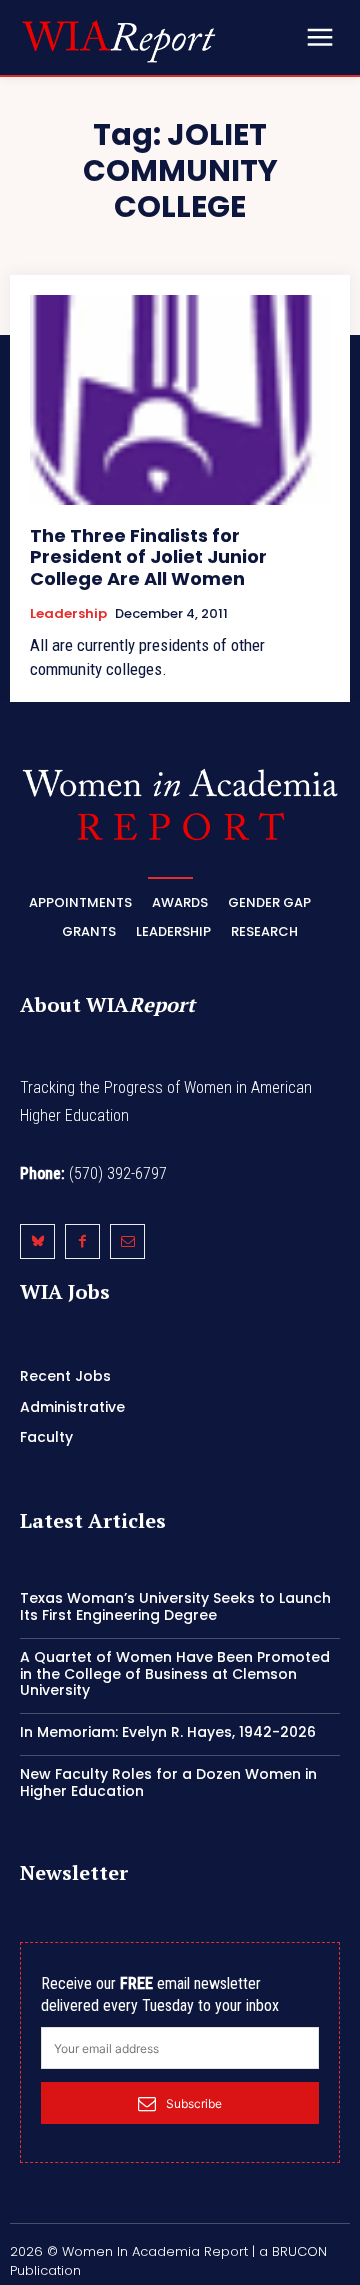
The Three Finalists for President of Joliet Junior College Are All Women (148, 557)
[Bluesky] (37, 1241)
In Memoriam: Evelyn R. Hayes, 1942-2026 (168, 1732)
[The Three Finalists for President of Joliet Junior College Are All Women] (180, 400)
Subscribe (194, 2103)
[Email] (127, 1241)
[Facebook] (82, 1241)
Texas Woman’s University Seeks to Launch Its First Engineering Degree (175, 1606)
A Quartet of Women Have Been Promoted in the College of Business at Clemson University (175, 1674)
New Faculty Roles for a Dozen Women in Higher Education (168, 1782)
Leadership (68, 614)
